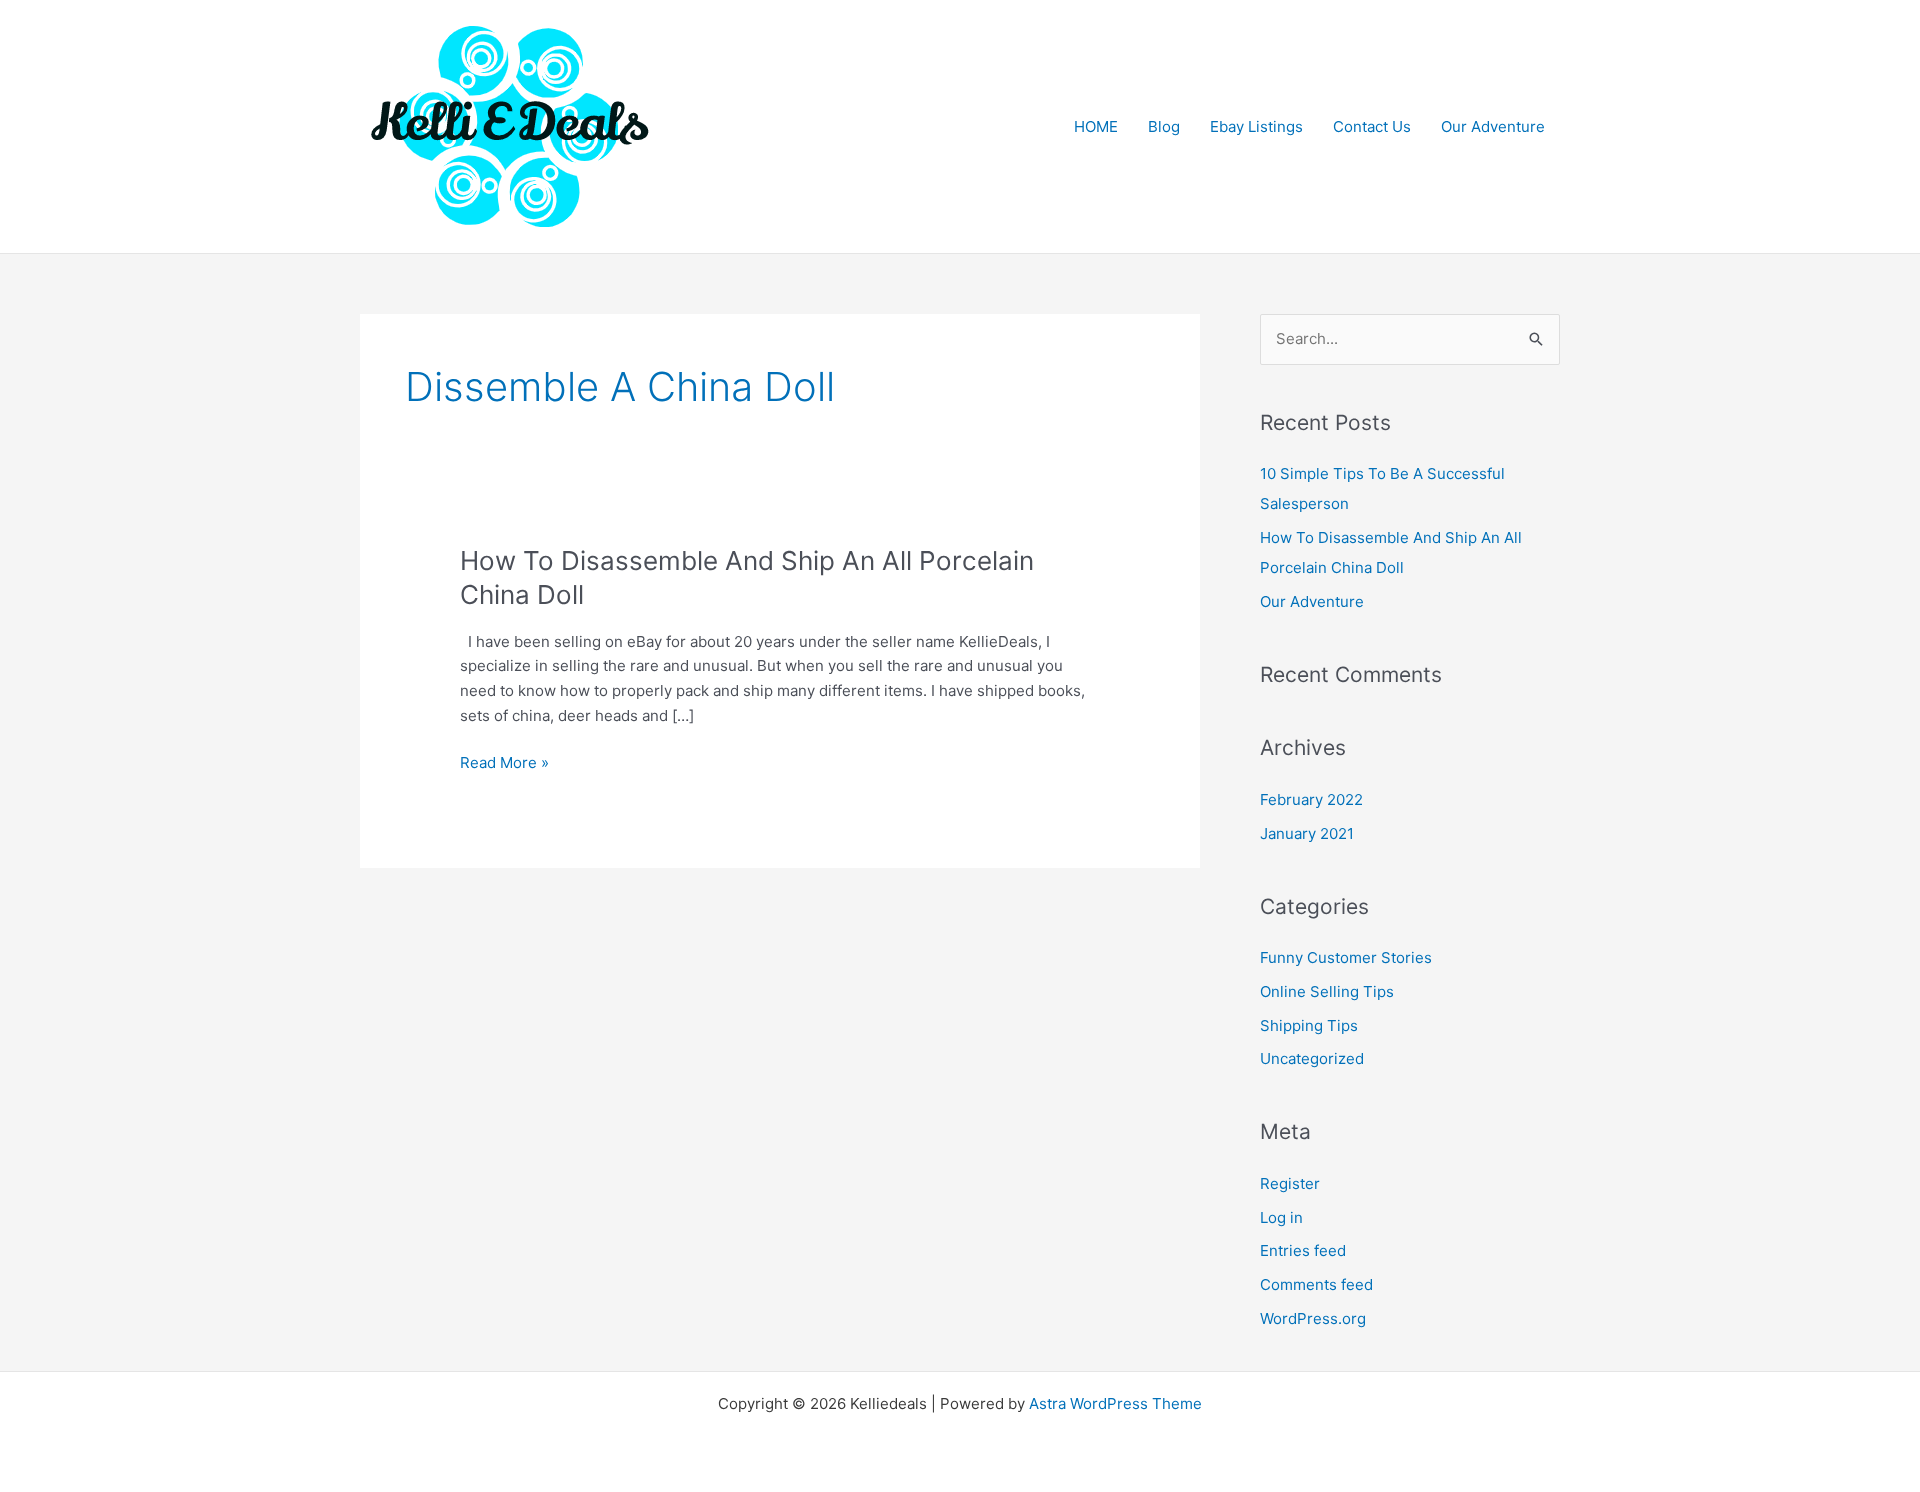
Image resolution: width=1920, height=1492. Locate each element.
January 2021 (1307, 833)
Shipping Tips (1309, 1025)
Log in (1281, 1217)
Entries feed (1303, 1250)
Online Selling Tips (1327, 991)
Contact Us (1372, 126)
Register (1290, 1183)
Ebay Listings (1256, 126)
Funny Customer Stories (1346, 957)
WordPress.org (1313, 1318)
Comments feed (1316, 1284)
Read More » (504, 764)
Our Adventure (1493, 126)
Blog (1164, 126)
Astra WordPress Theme (1115, 1403)
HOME (1096, 126)
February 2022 (1311, 799)
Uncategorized (1312, 1058)
